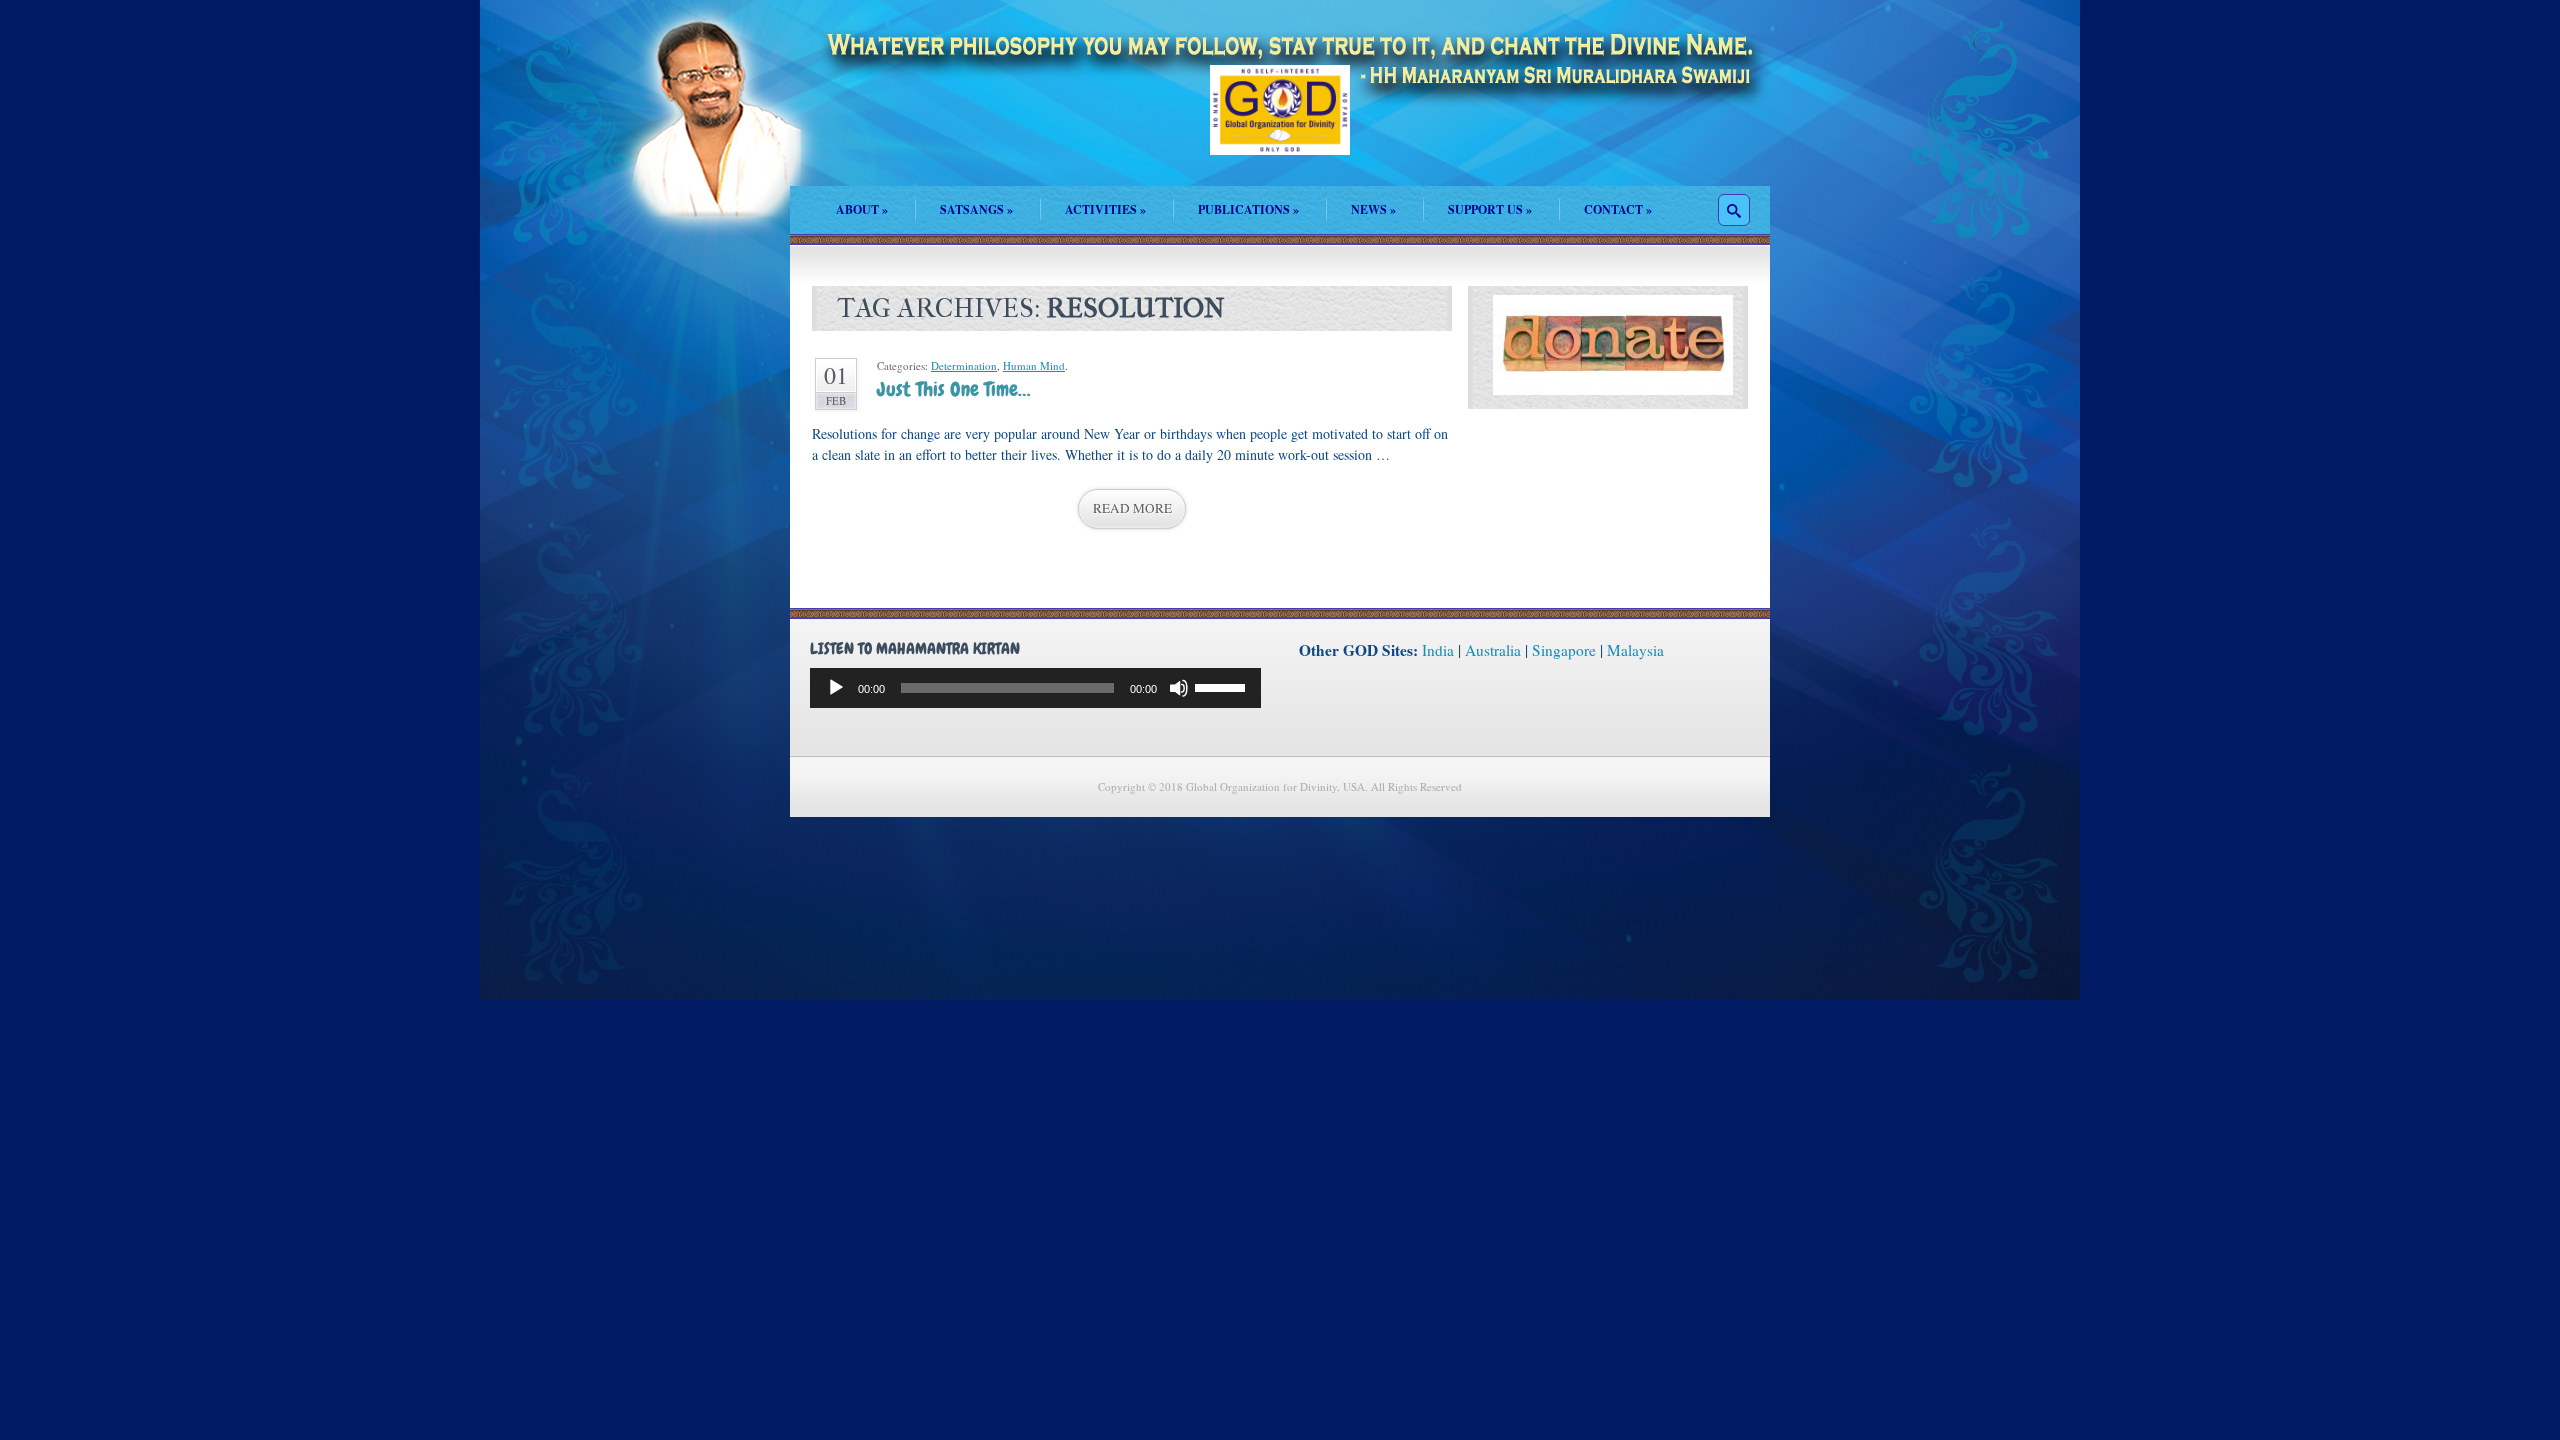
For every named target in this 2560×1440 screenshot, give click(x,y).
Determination (964, 365)
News (1373, 209)
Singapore (1564, 650)
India (1438, 650)
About (862, 209)
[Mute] (1179, 688)
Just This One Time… (953, 389)
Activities (1105, 209)
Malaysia (1635, 650)
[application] (1035, 688)
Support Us (1490, 209)
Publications (1248, 209)
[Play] (836, 688)
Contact (1618, 209)
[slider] (1223, 686)
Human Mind (1034, 365)
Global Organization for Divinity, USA (1280, 124)
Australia (1493, 650)
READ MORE (1132, 508)
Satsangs (976, 209)
